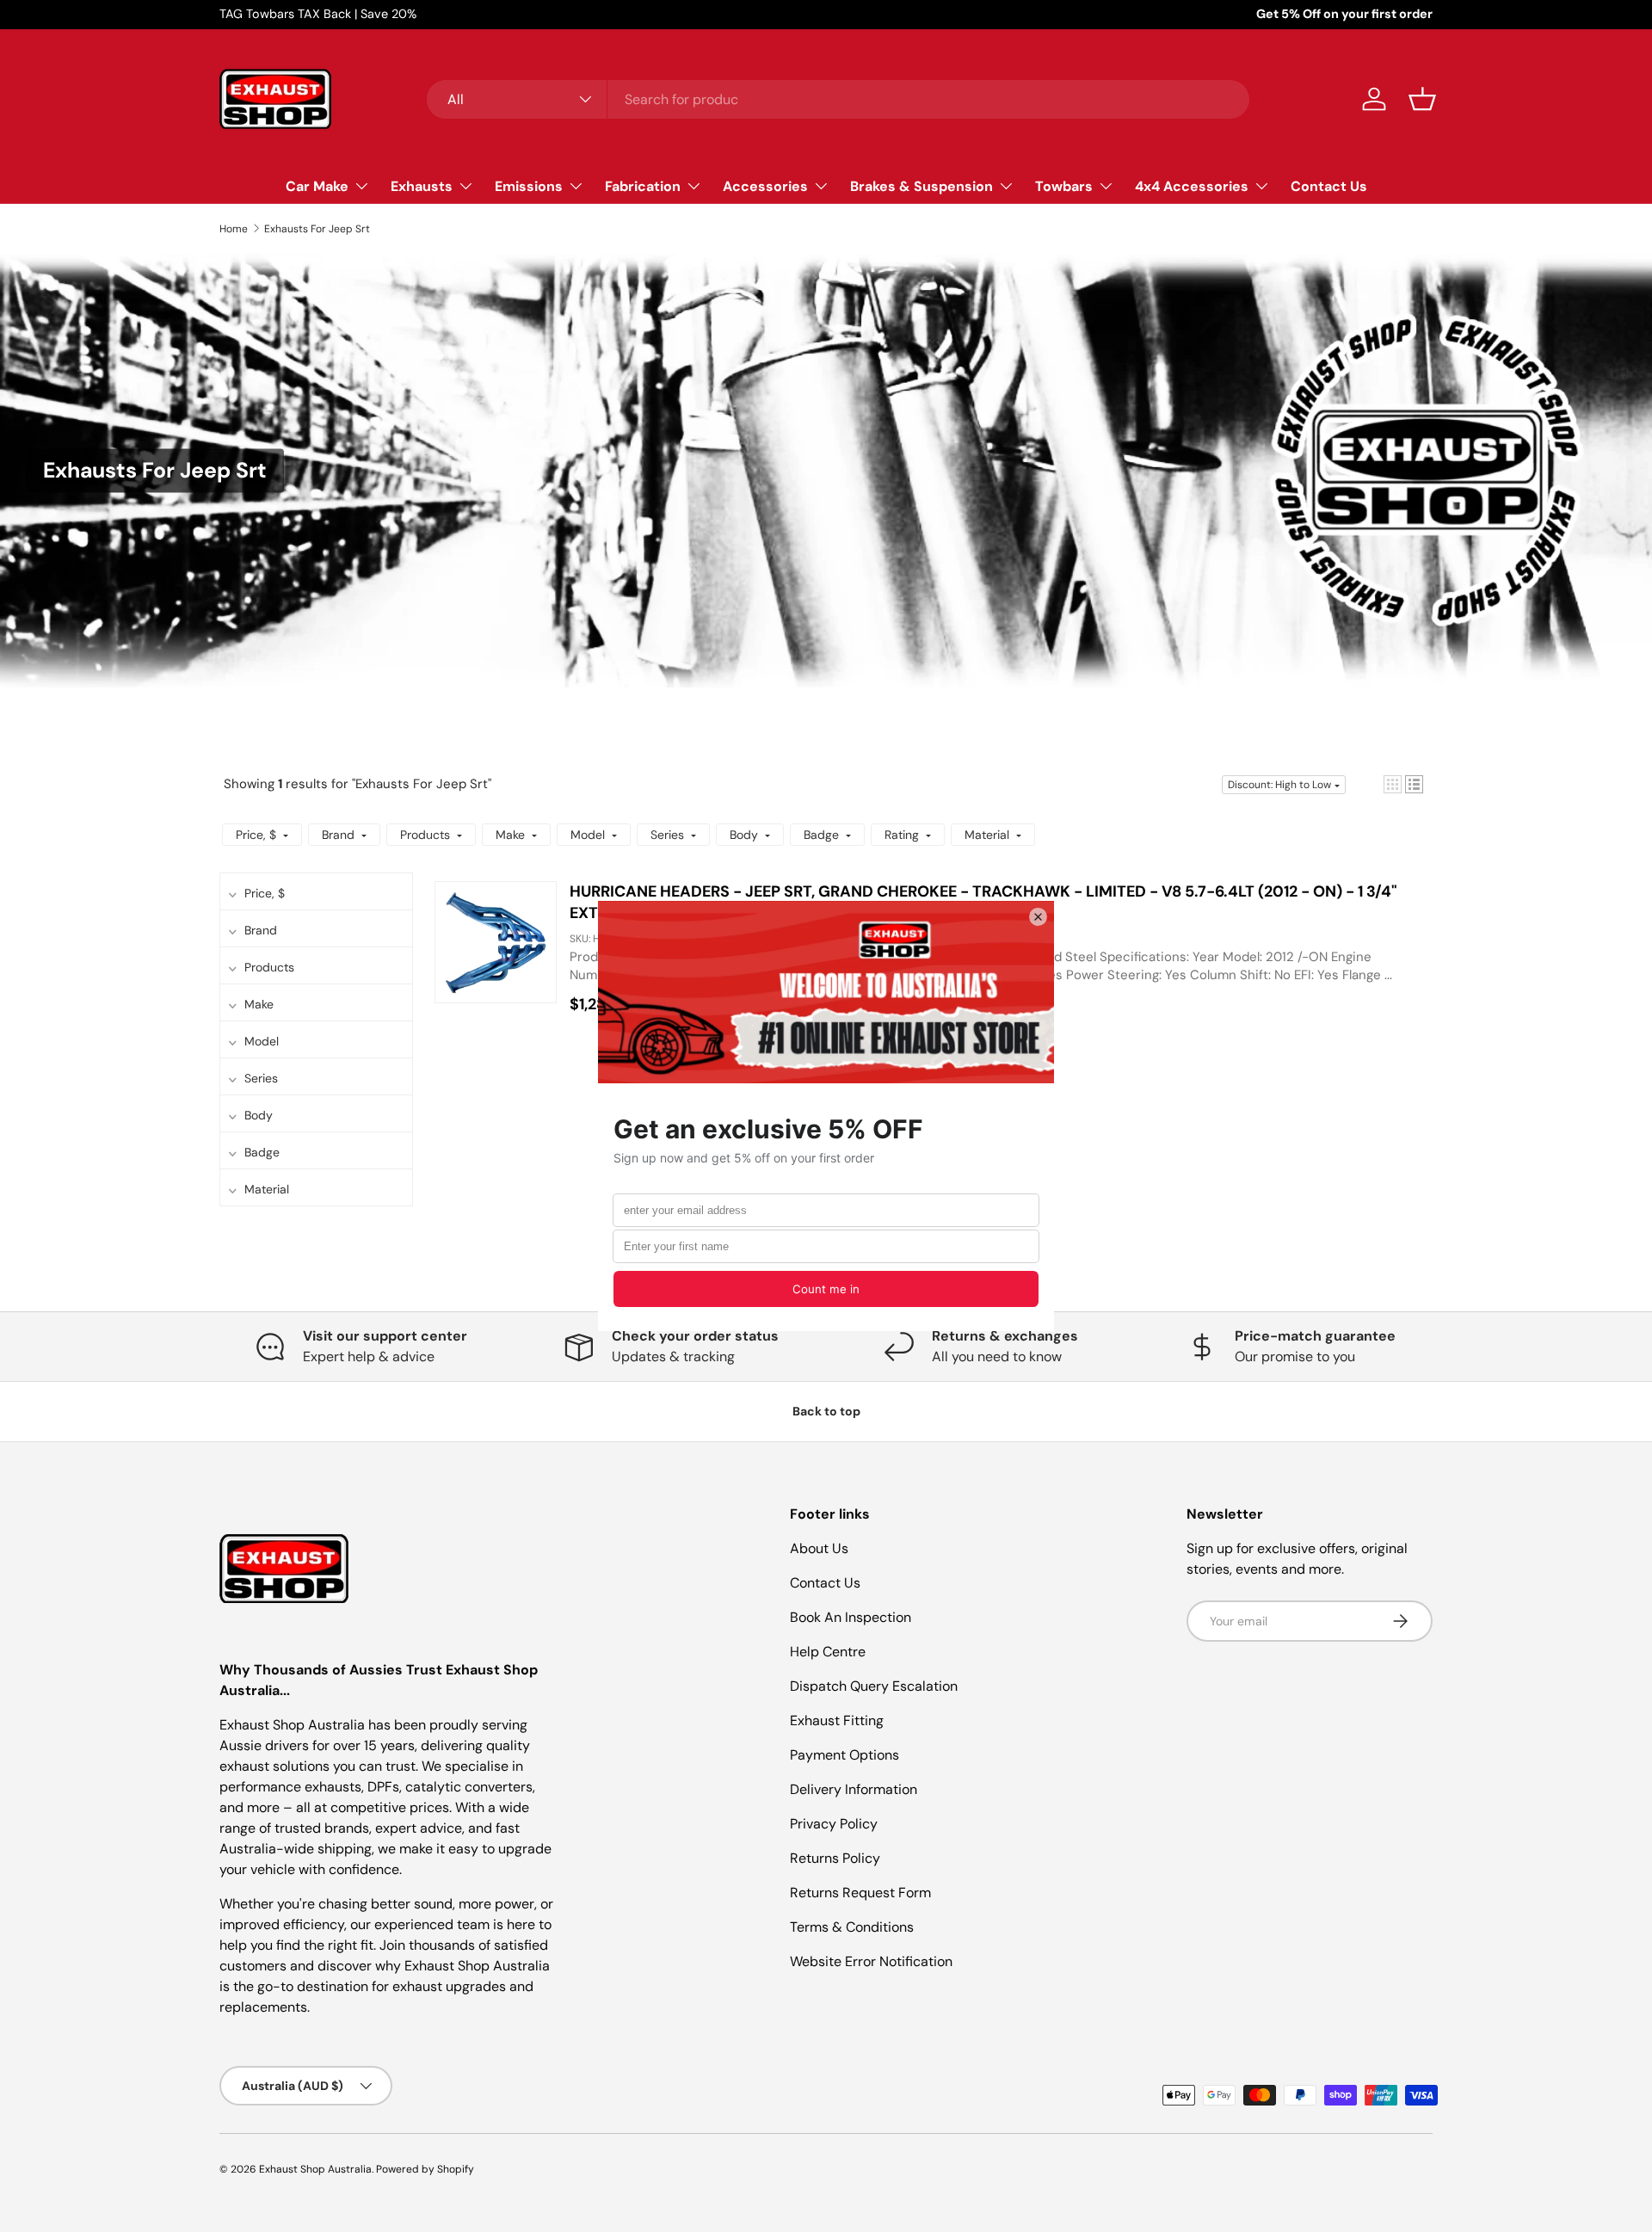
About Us (819, 1548)
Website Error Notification (871, 1961)
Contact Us (1329, 185)
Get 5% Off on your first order (1344, 14)
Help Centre (828, 1652)
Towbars (1064, 185)
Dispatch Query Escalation (874, 1686)
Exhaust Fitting (837, 1720)
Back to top (826, 1411)
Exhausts (422, 185)
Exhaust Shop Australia (315, 2169)
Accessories (765, 185)
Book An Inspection (851, 1617)
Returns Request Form (860, 1893)
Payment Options (844, 1755)
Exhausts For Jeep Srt (317, 229)
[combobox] (838, 99)
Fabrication (643, 185)
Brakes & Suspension (922, 185)
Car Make (317, 185)
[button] (1422, 99)
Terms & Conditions (852, 1927)
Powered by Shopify (425, 2169)
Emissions (529, 185)
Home (234, 229)
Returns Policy (835, 1858)
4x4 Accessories (1192, 185)
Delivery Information (854, 1789)
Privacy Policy (834, 1824)
